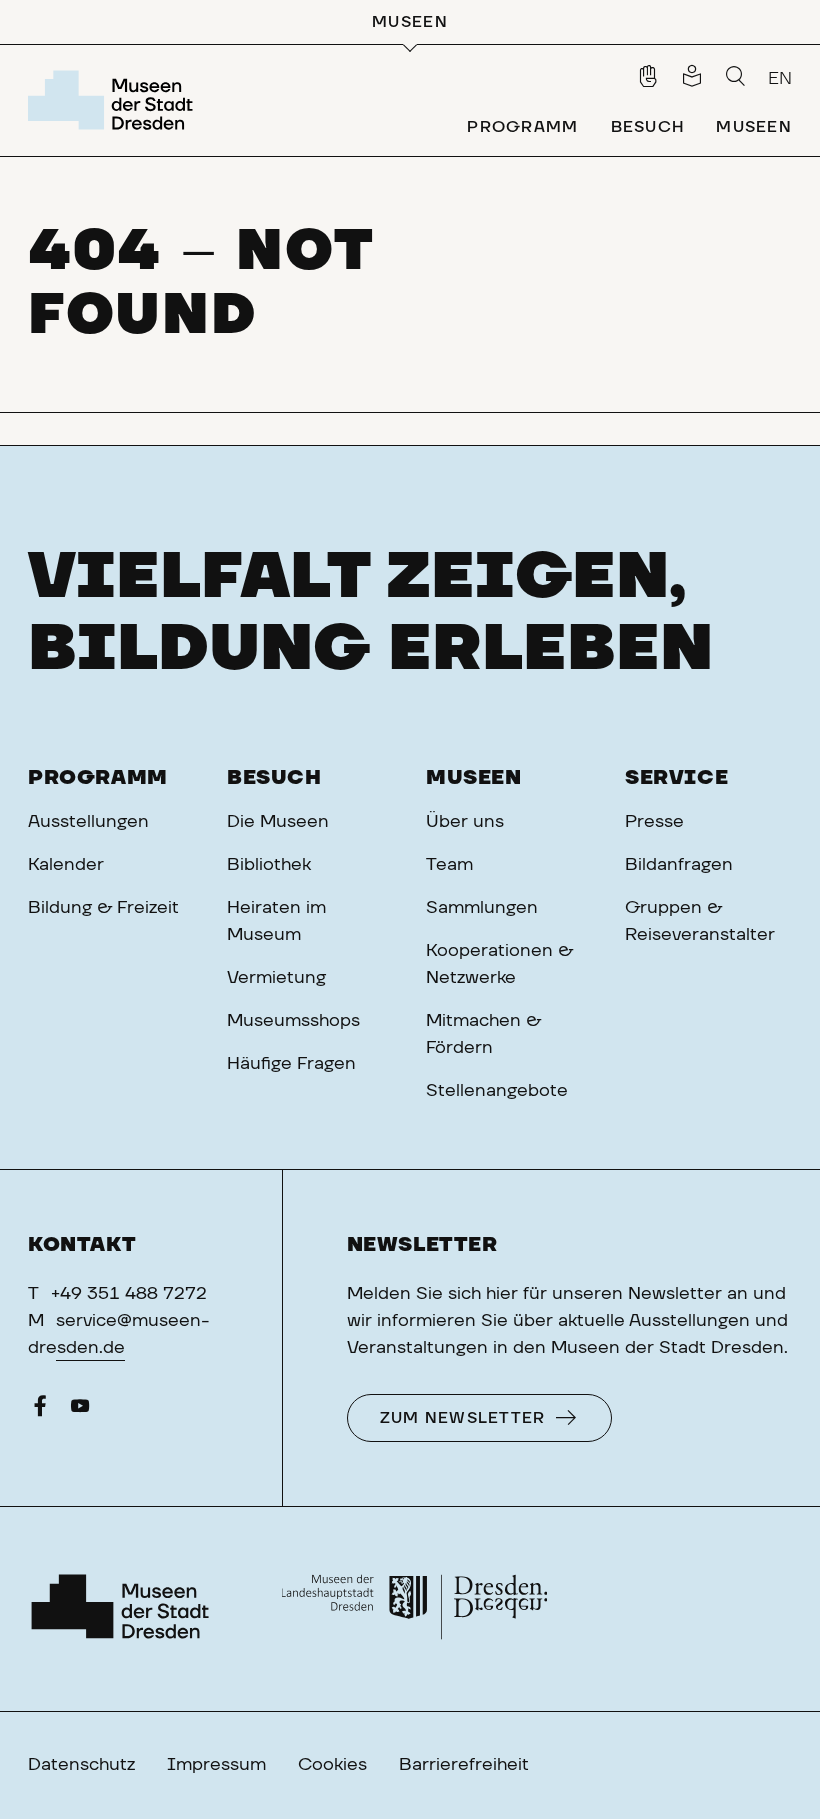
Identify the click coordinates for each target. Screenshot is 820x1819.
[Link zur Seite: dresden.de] (414, 1609)
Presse (654, 822)
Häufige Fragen (291, 1064)
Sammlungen (482, 908)
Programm (98, 778)
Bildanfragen (679, 865)
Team (449, 865)
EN (780, 79)
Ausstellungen (88, 822)
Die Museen (278, 822)
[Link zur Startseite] (114, 100)
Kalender (66, 865)
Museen (474, 778)
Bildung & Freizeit (103, 908)
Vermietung (276, 978)
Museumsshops (293, 1021)
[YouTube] (80, 1411)
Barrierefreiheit (464, 1765)
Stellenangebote (497, 1091)
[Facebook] (40, 1411)
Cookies (332, 1765)
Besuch (274, 778)
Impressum (216, 1765)
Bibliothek (269, 865)
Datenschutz (81, 1765)
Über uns (465, 822)
